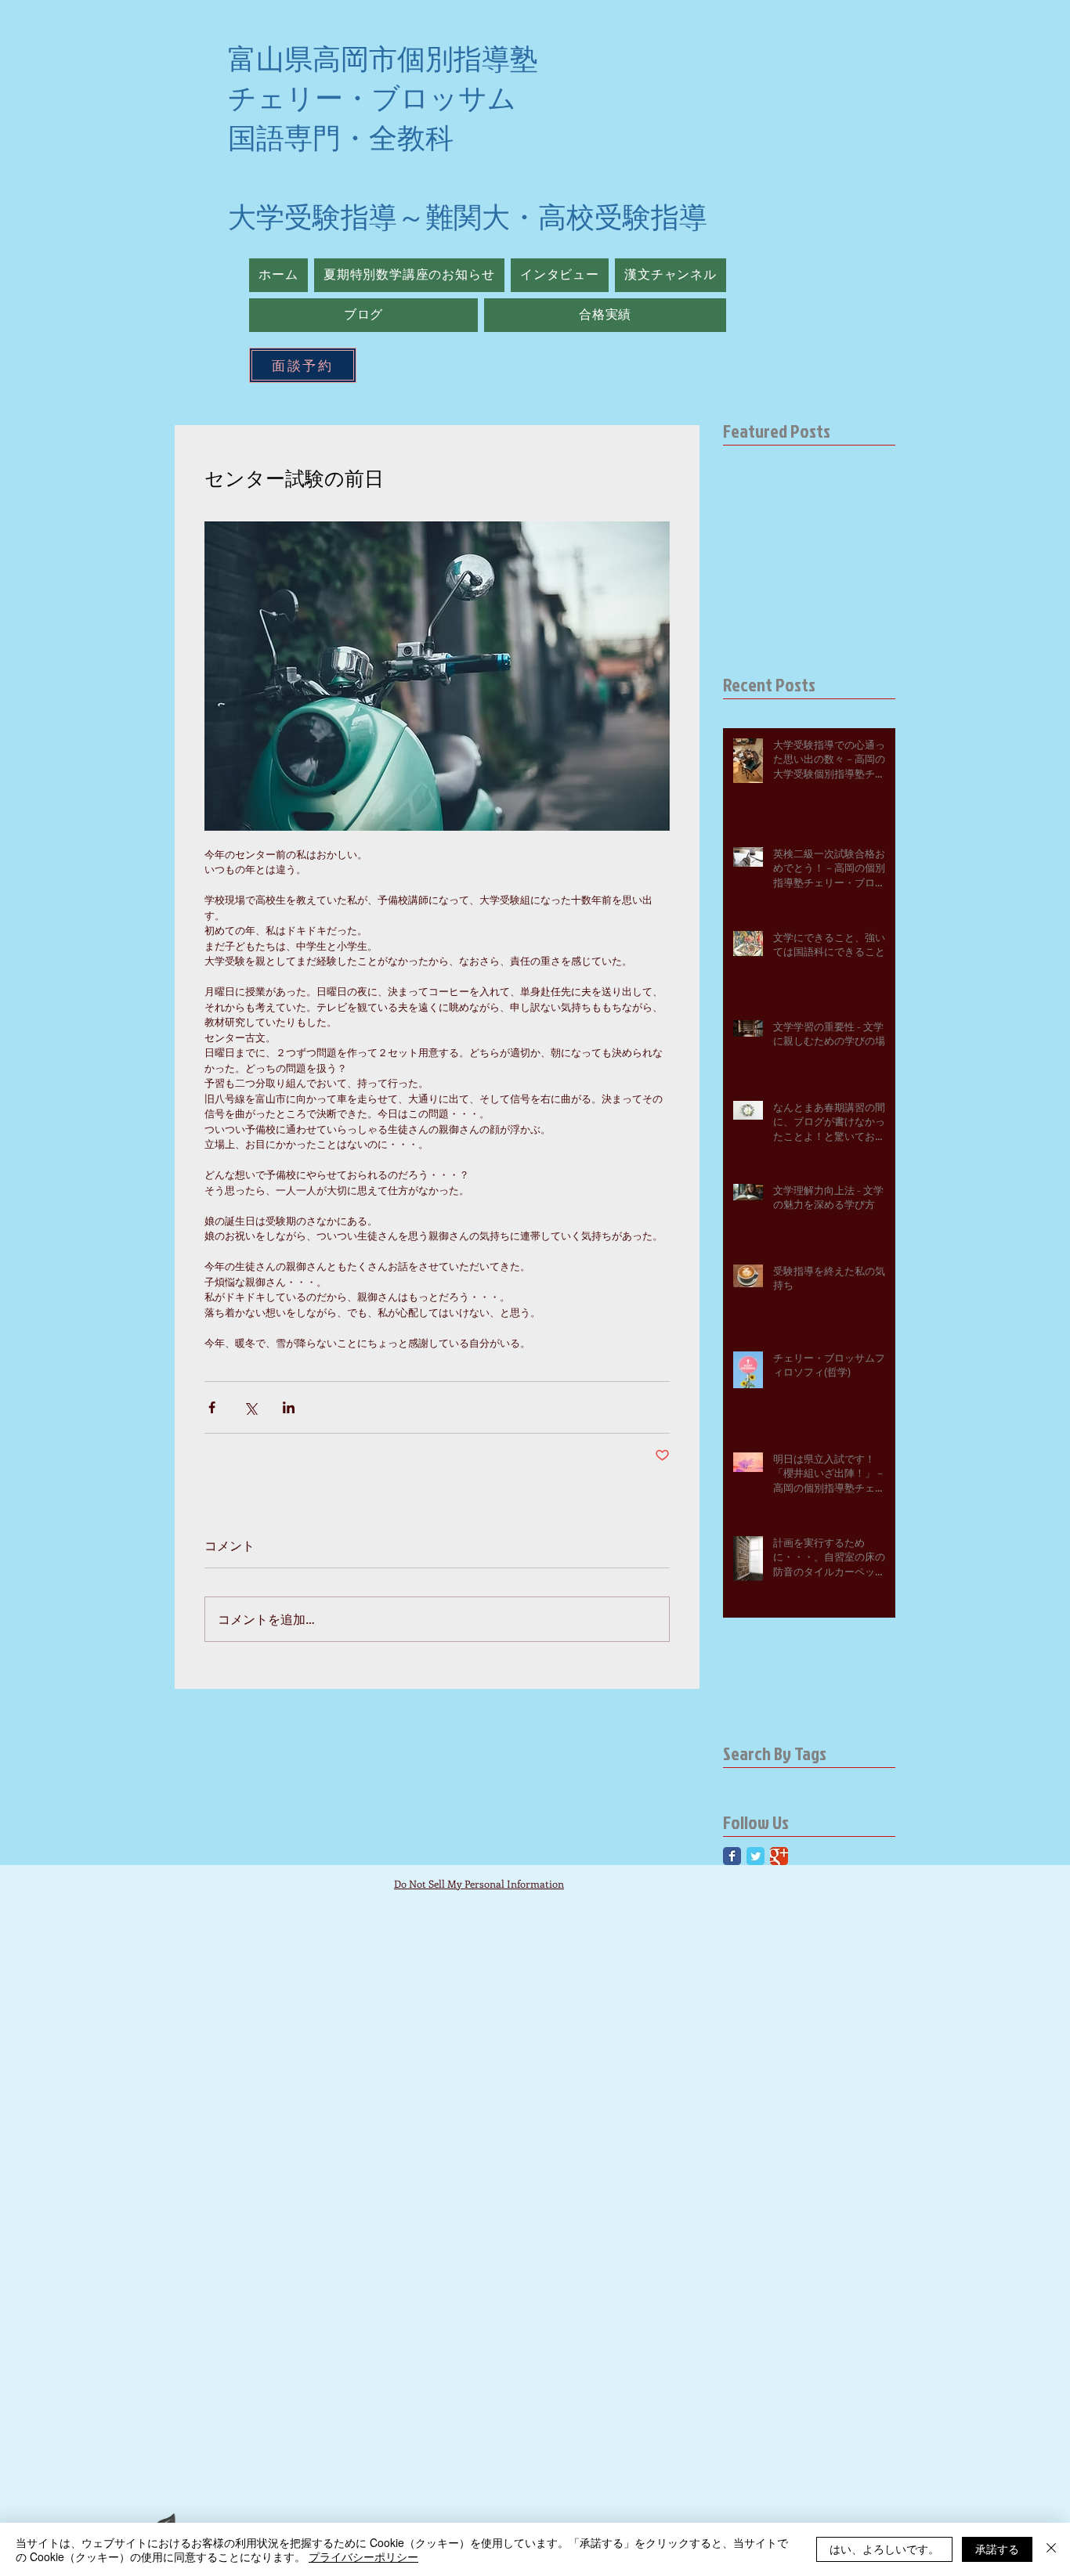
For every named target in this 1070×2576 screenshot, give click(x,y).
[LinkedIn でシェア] (289, 1407)
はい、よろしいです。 (884, 2549)
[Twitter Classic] (756, 1856)
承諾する (997, 2549)
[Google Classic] (779, 1856)
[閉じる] (1051, 2549)
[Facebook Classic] (732, 1856)
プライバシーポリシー (363, 2556)
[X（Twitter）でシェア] (250, 1407)
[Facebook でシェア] (212, 1407)
